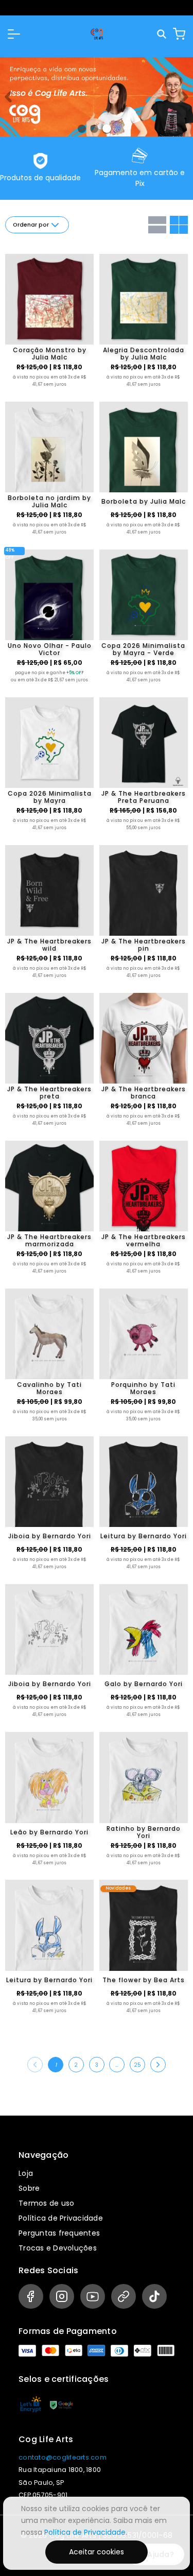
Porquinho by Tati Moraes (143, 1388)
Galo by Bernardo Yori (144, 1684)
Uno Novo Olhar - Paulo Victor (50, 649)
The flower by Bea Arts (144, 1980)
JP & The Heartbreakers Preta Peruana (144, 797)
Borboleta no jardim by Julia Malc (49, 502)
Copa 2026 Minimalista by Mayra (50, 797)
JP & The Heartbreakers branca (144, 1093)
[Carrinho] (179, 34)
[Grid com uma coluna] (157, 225)
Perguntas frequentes (59, 2233)
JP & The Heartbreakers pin (144, 945)
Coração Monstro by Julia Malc (50, 354)
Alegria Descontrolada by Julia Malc (144, 354)
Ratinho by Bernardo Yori (144, 1832)
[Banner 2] (107, 128)
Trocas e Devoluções (58, 2248)
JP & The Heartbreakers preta (49, 1093)
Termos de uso (46, 2203)
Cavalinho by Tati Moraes (49, 1388)
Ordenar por (31, 225)
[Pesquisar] (162, 34)
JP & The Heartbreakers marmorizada (49, 1241)
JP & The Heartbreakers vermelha (144, 1241)
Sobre (29, 2188)
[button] (14, 34)
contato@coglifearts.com (63, 2457)
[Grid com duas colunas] (179, 225)
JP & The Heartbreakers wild (49, 945)
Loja (26, 2173)
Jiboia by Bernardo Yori (50, 1536)
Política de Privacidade (61, 2218)
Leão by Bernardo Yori (49, 1832)
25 (137, 2065)
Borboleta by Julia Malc (144, 501)
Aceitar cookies (97, 2552)
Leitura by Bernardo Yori (144, 1536)
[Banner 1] (94, 129)
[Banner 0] (82, 129)
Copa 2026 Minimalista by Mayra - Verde (143, 649)
